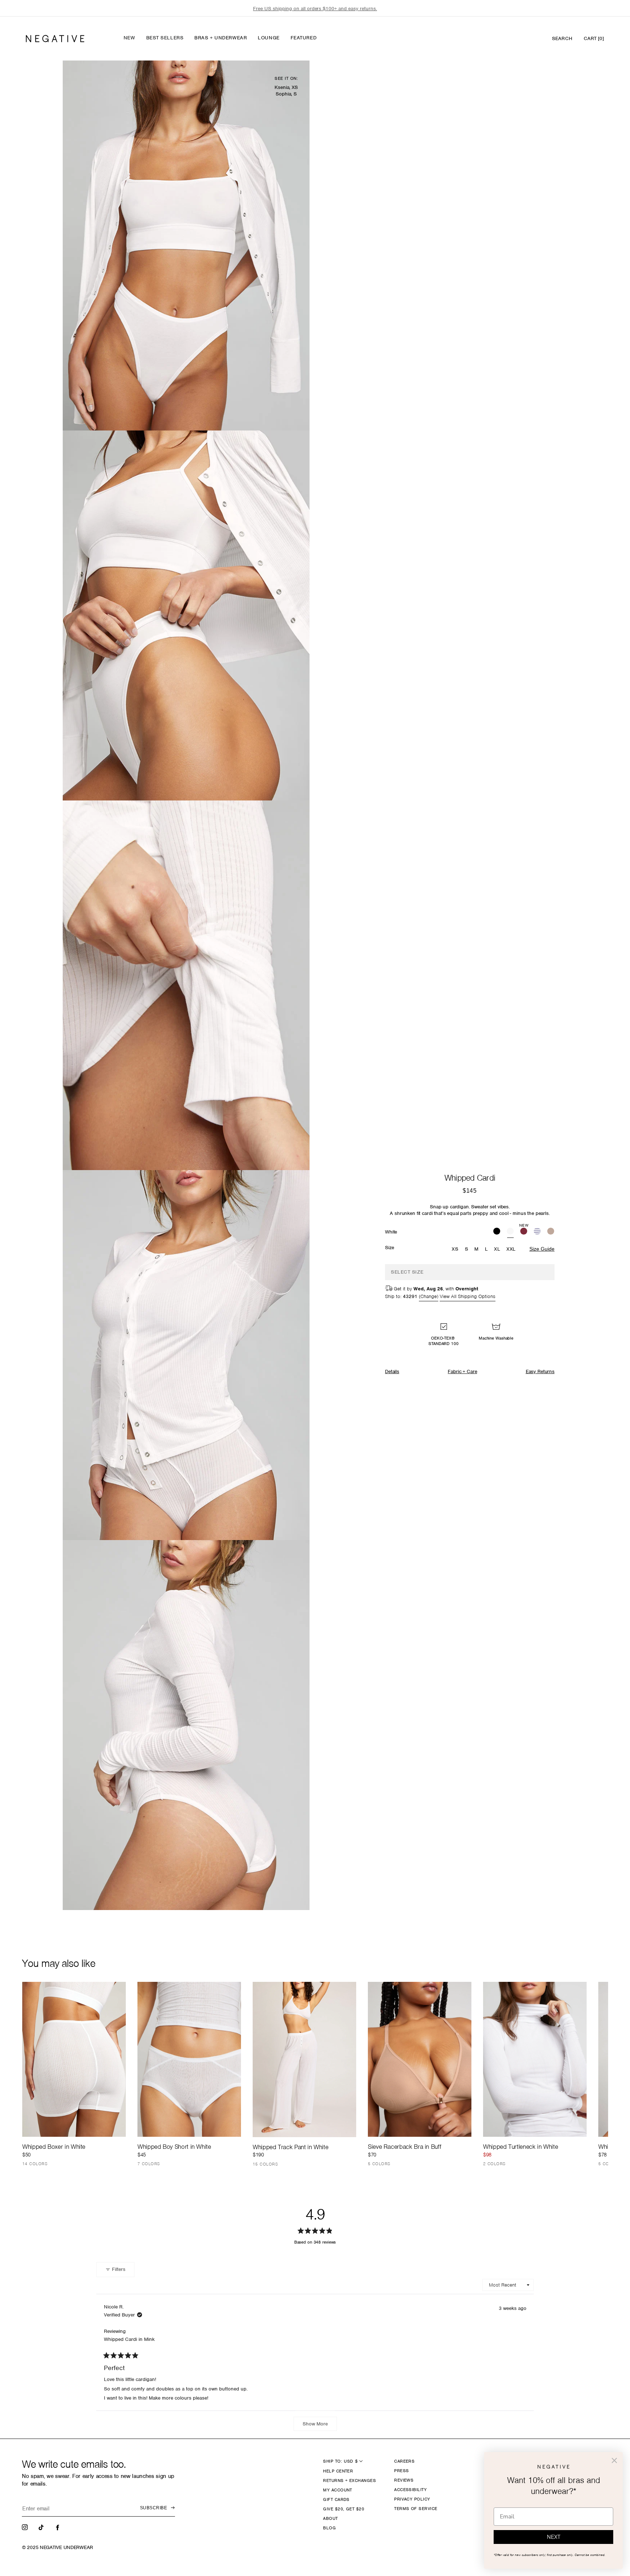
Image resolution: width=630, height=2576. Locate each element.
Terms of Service (416, 2509)
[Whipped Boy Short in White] (189, 2059)
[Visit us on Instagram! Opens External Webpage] (26, 2527)
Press (401, 2471)
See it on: (286, 78)
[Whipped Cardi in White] (510, 1232)
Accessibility (410, 2490)
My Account (338, 2490)
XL (497, 1249)
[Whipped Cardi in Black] (497, 1232)
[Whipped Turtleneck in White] (535, 2059)
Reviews (404, 2480)
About (330, 2518)
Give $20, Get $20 (344, 2509)
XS (455, 1249)
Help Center (338, 2471)
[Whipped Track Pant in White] (304, 2059)
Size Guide (542, 1249)
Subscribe (153, 2508)
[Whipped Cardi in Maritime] (537, 1232)
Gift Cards (336, 2499)
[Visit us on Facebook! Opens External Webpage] (58, 2527)
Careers (404, 2461)
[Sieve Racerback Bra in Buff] (420, 2059)
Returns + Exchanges (349, 2480)
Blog (329, 2528)
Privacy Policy (412, 2499)
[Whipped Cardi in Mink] (551, 1232)
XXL (511, 1249)
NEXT (554, 2537)
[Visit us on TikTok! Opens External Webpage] (42, 2527)
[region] (315, 9)
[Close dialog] (614, 2460)
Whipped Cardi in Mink (129, 2339)
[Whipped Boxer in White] (74, 2059)
